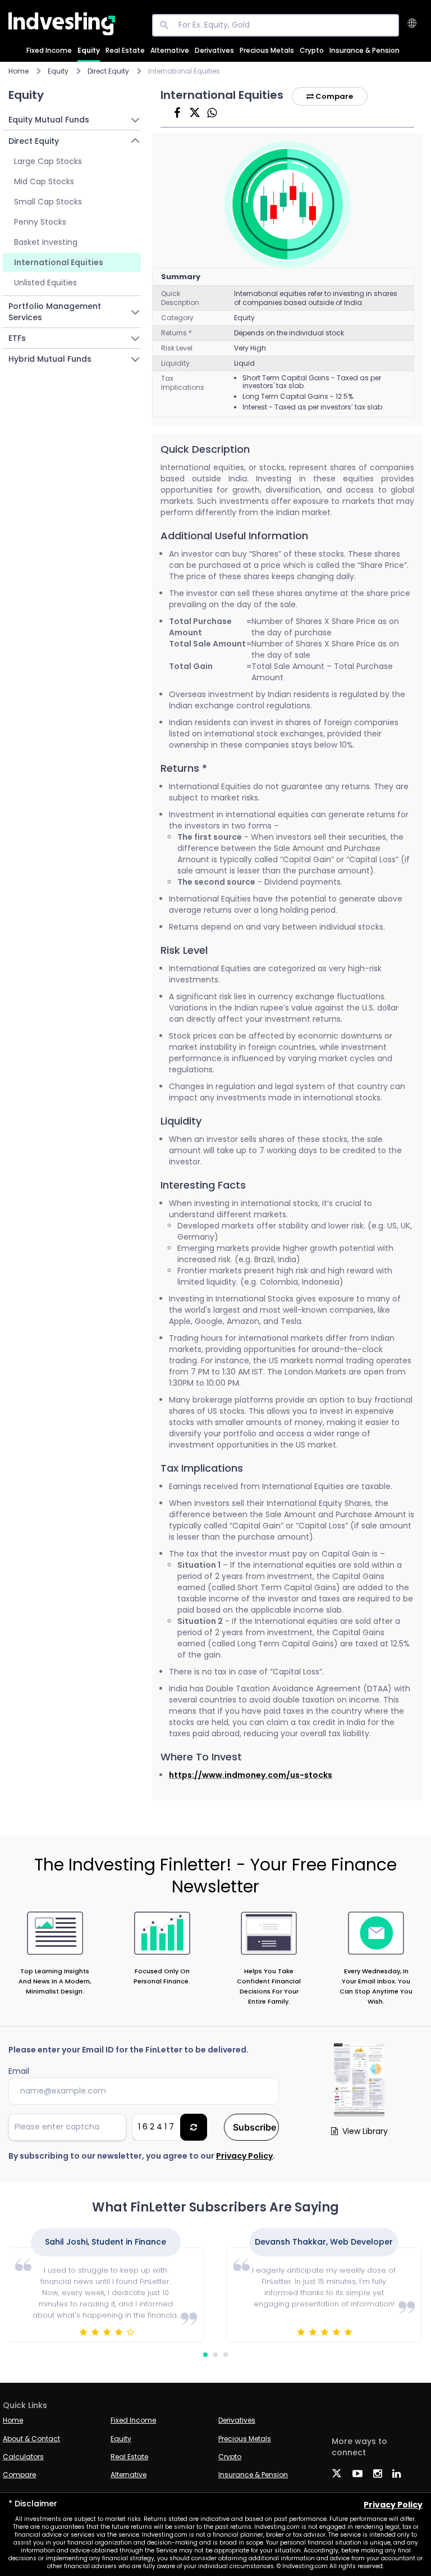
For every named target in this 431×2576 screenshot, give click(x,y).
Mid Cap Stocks (44, 181)
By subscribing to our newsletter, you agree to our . (142, 2156)
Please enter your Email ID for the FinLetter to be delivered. (129, 2050)
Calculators (23, 2457)
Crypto (312, 50)
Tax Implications (183, 383)
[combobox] (418, 24)
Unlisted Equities (45, 283)
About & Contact (31, 2439)
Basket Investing (46, 242)
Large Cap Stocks (48, 161)
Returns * (176, 333)
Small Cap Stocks (48, 202)
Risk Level (177, 348)
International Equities (59, 262)
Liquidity (175, 363)
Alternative (170, 50)
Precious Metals (267, 50)
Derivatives (214, 50)
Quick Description (180, 298)
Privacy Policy (244, 2156)
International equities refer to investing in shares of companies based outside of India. (316, 298)
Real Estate (125, 50)
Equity (89, 50)
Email (19, 2071)
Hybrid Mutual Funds (50, 359)
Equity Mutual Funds (49, 120)
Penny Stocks (40, 222)
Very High (250, 348)
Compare (333, 96)
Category (177, 318)
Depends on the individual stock (289, 333)
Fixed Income (49, 50)
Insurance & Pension (364, 50)
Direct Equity (34, 141)
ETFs (17, 338)
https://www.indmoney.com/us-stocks (251, 1775)
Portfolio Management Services (55, 312)
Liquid (244, 363)
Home (19, 71)
